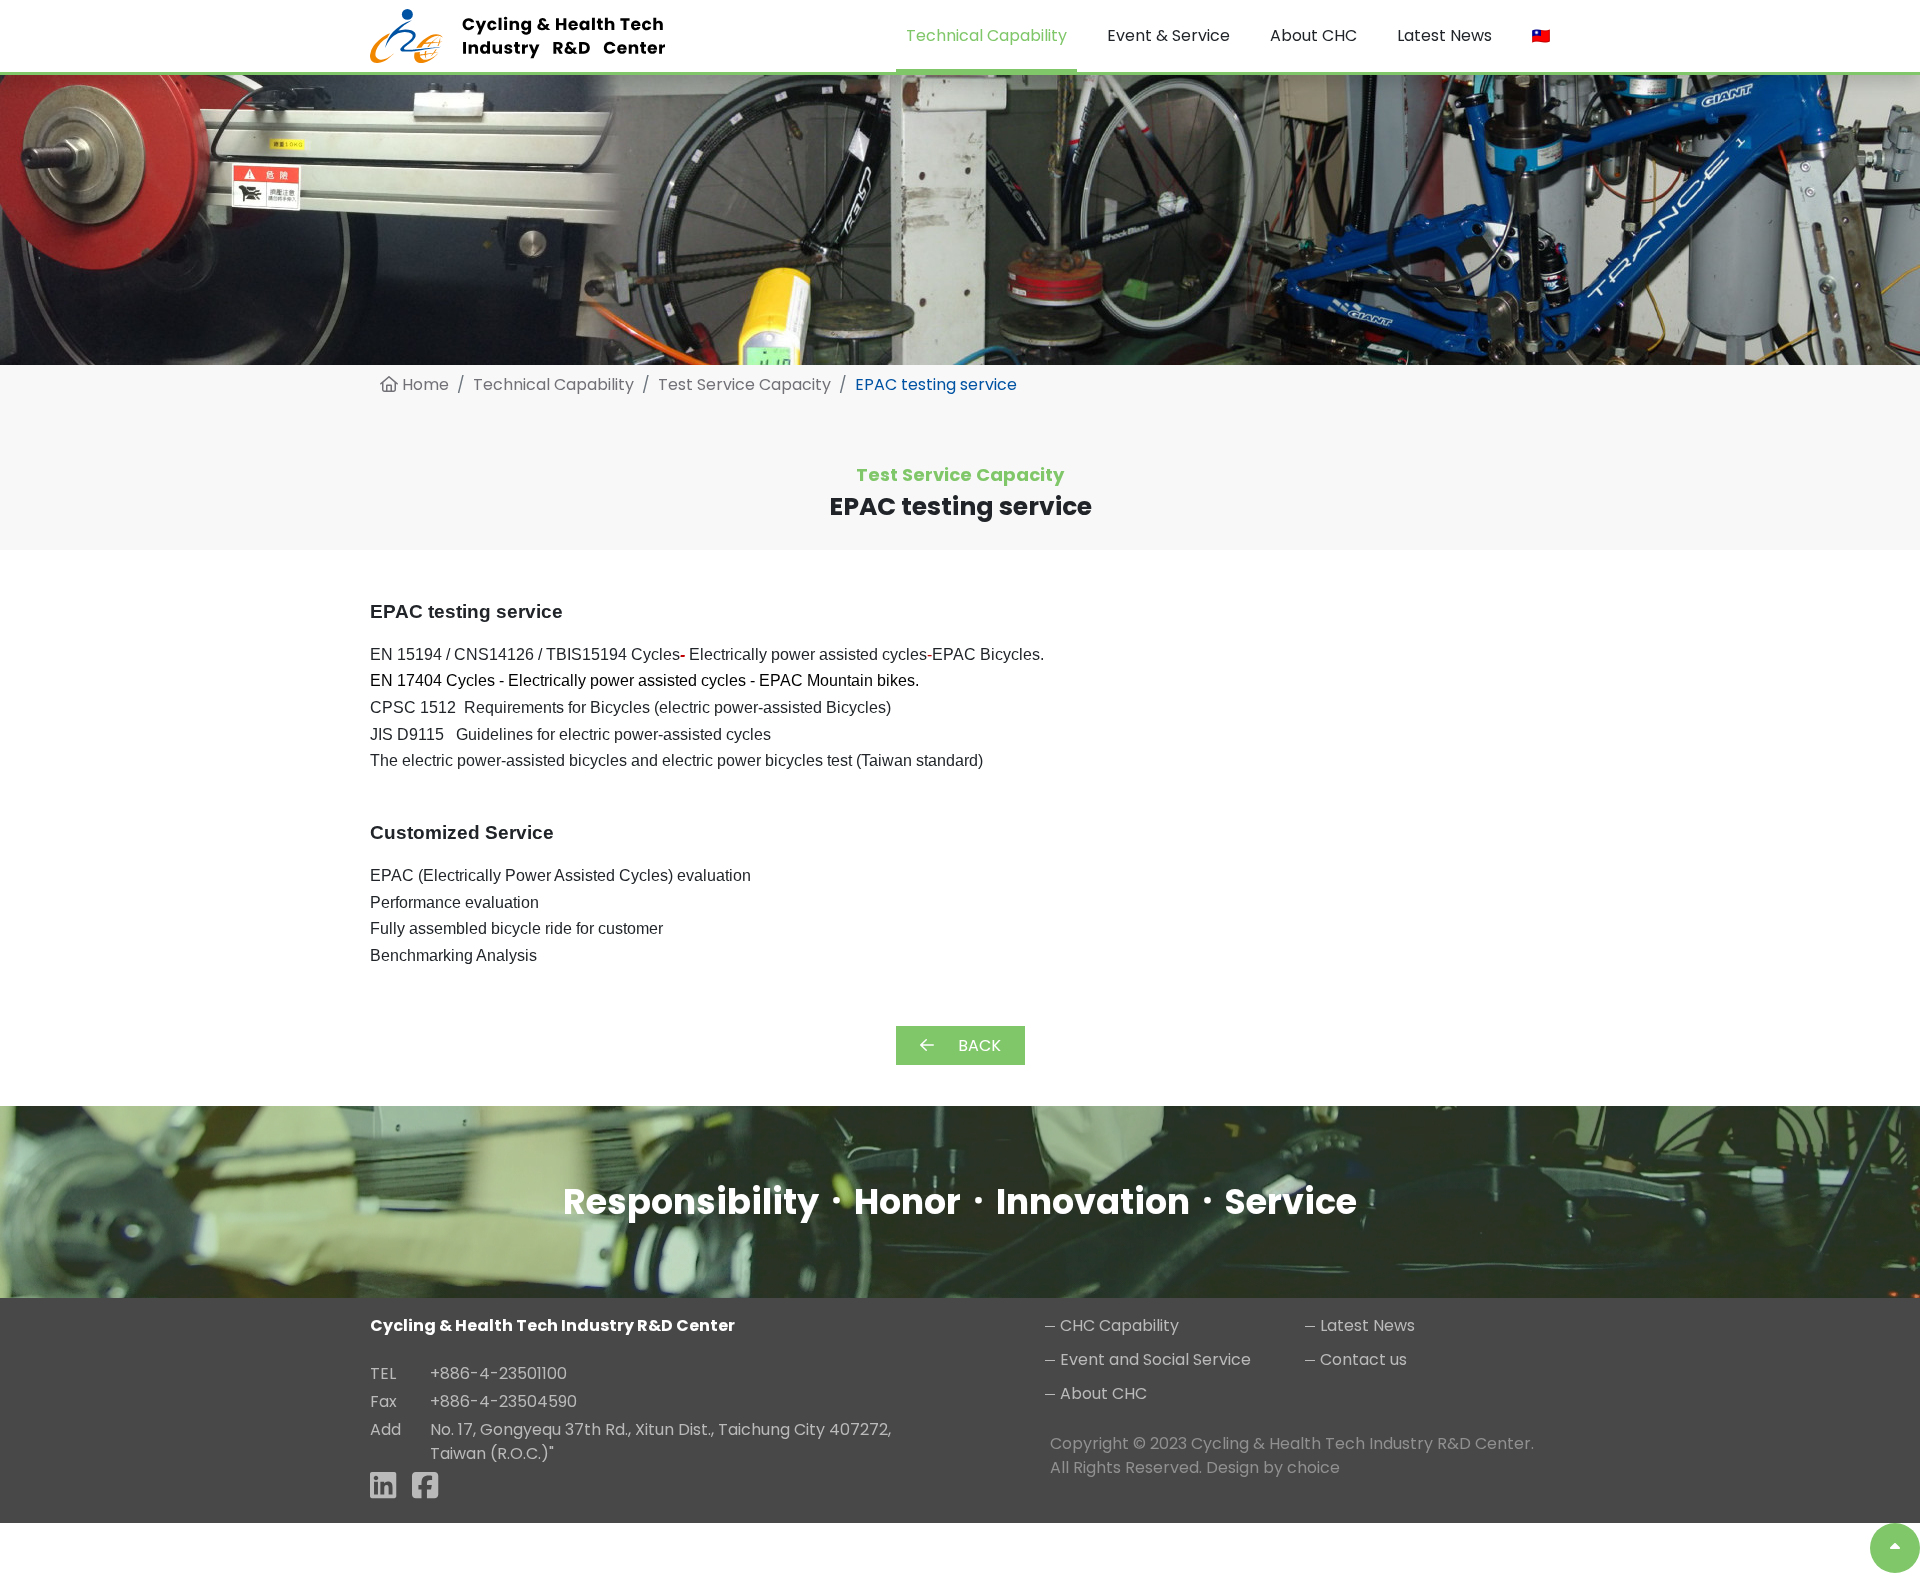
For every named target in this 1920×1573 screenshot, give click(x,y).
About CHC (1103, 1393)
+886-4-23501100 (498, 1373)
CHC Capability (1119, 1325)
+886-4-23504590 (503, 1401)
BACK (979, 1045)
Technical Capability (553, 384)
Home (423, 384)
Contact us (1363, 1359)
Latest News (1367, 1325)
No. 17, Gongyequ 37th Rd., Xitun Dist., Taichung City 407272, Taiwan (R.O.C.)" (660, 1441)
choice (1313, 1467)
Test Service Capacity (744, 384)
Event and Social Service (1155, 1359)
